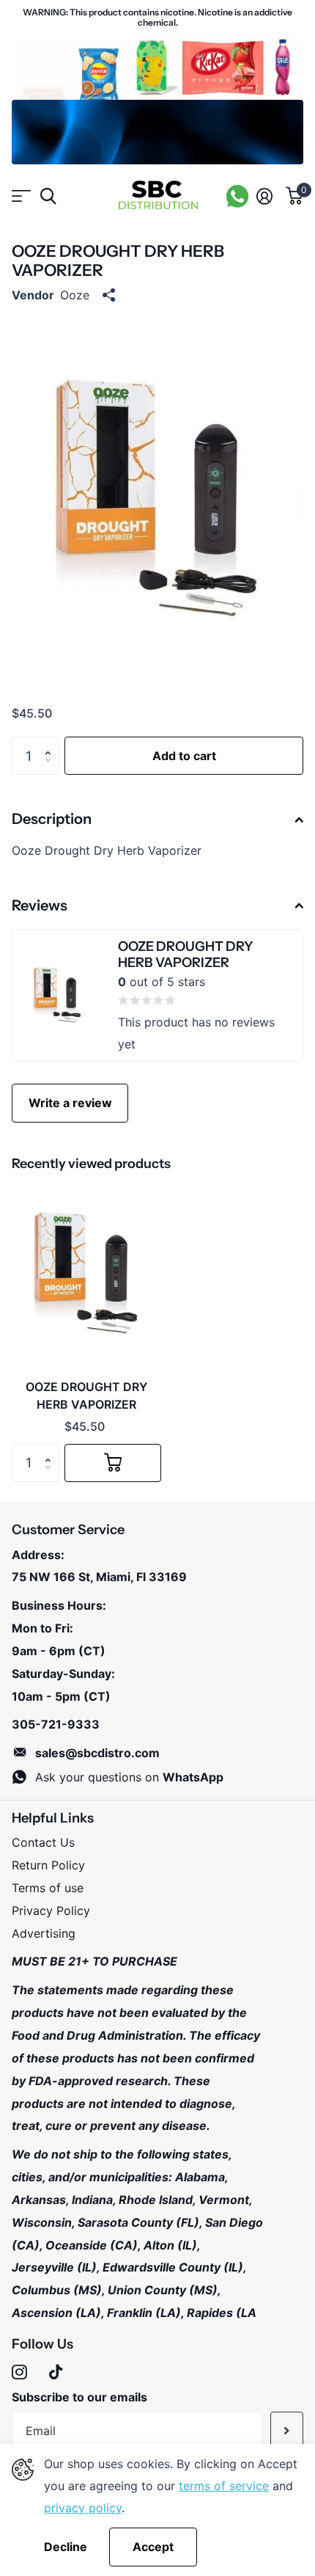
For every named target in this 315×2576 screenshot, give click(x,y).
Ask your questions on (129, 1777)
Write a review (70, 1103)
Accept (153, 2547)
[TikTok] (56, 2372)
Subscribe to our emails (79, 2397)
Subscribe (287, 2431)
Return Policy (48, 1865)
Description (52, 819)
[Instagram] (19, 2372)
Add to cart (184, 756)
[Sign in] (264, 196)
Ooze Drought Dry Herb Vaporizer (86, 1395)
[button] (51, 742)
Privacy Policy (51, 1911)
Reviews (40, 905)
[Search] (48, 196)
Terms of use (48, 1888)
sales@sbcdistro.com (97, 1753)
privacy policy (83, 2508)
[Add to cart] (113, 1463)
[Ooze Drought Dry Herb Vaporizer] (86, 1274)
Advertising (44, 1933)
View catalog (20, 196)
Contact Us (43, 1842)
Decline (66, 2547)
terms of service (224, 2486)
